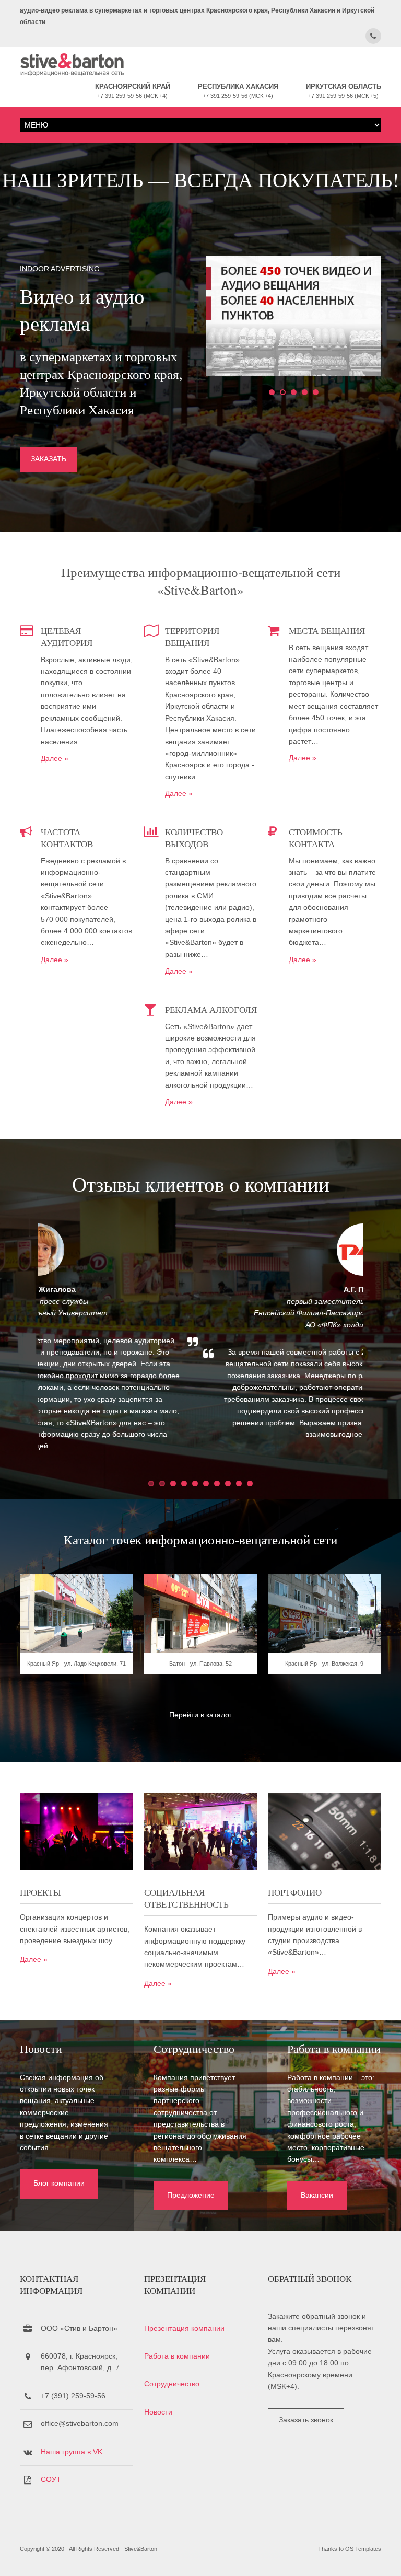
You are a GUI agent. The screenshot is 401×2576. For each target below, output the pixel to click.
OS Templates (363, 2549)
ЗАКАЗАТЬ (49, 459)
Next (384, 1346)
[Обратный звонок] (373, 36)
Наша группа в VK (72, 2452)
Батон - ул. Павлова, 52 (200, 1664)
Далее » (55, 758)
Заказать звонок (306, 2420)
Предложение (191, 2195)
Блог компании (59, 2183)
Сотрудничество (172, 2384)
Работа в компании (177, 2356)
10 (250, 1483)
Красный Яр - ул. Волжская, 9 (324, 1664)
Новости (158, 2412)
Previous (17, 1346)
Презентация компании (184, 2328)
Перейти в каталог (200, 1715)
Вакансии (317, 2195)
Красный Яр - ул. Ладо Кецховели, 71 (76, 1664)
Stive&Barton (141, 2549)
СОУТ (51, 2479)
